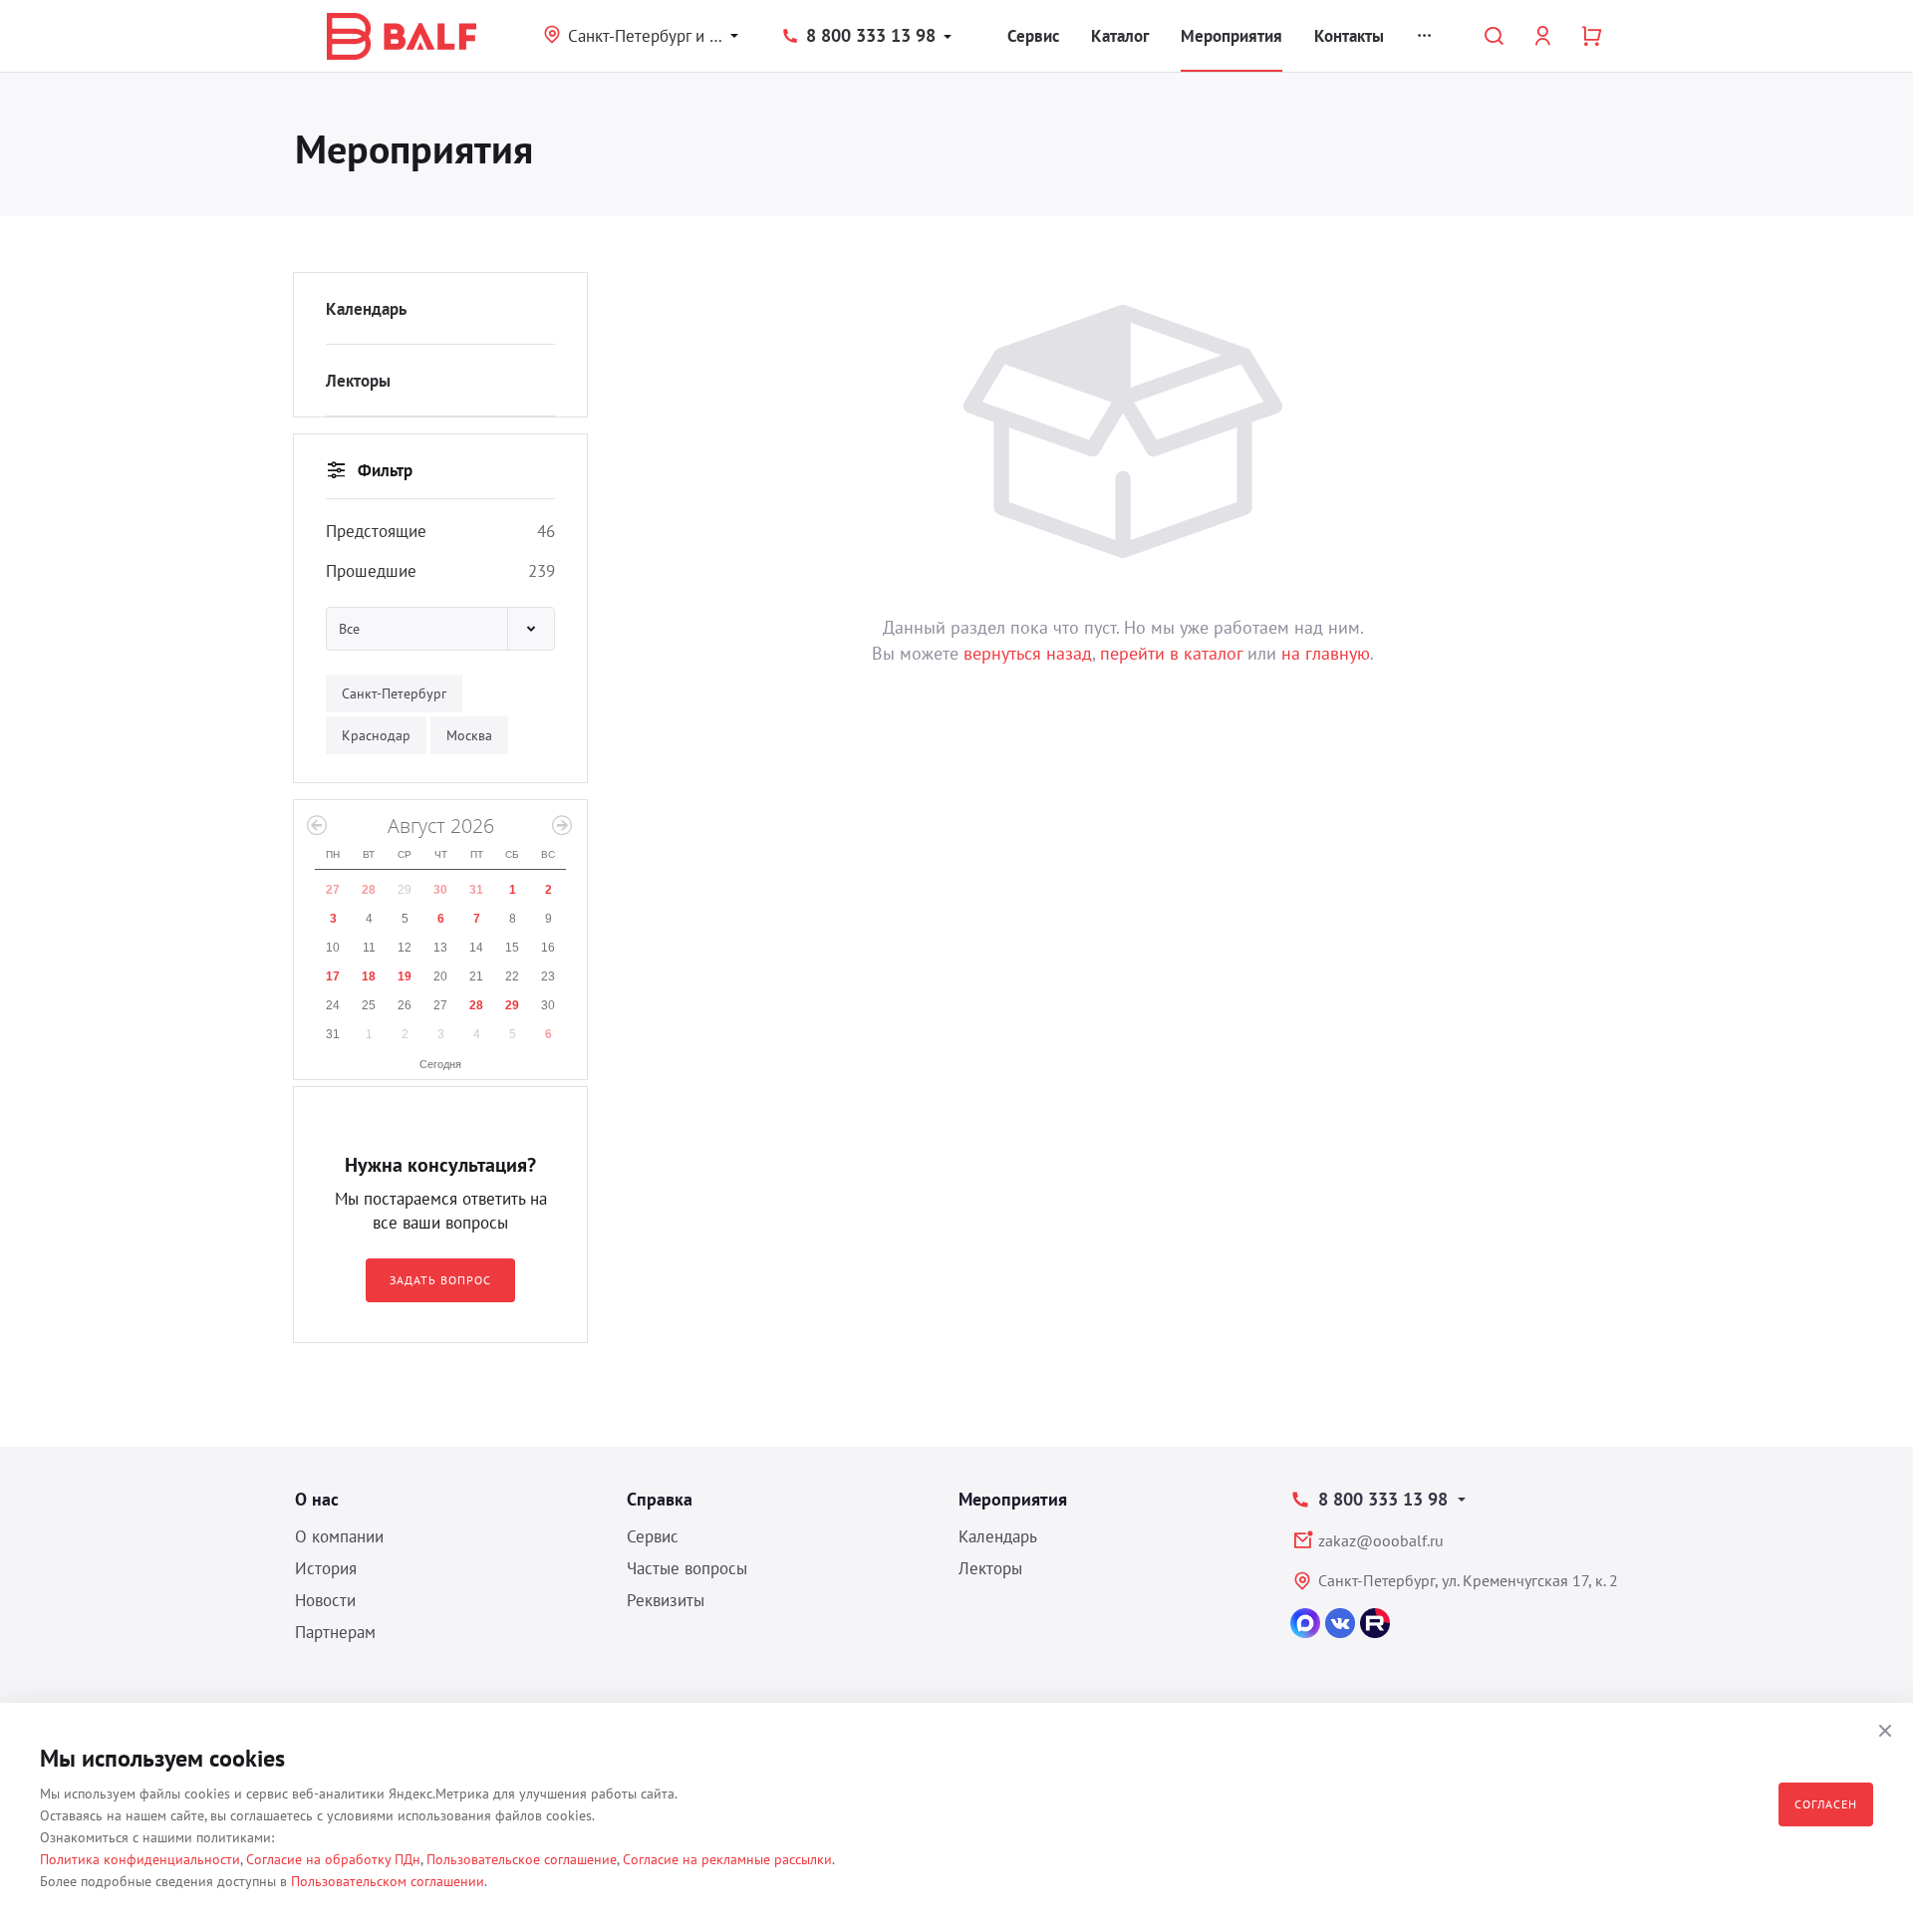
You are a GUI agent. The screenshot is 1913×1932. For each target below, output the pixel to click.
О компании (339, 1536)
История (326, 1568)
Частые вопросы (687, 1568)
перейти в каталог (1171, 653)
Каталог (1120, 36)
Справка (660, 1499)
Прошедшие (371, 571)
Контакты (1349, 36)
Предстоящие (376, 531)
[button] (440, 629)
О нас (317, 1499)
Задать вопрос (440, 1280)
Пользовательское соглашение (522, 1859)
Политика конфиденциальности (140, 1859)
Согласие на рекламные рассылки (727, 1859)
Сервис (1033, 36)
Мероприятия (1231, 36)
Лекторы (358, 381)
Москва (469, 735)
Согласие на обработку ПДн (333, 1859)
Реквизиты (666, 1600)
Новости (325, 1600)
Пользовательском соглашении (388, 1881)
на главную (1326, 653)
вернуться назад (1028, 653)
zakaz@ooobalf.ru (1381, 1540)
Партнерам (335, 1632)
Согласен (1826, 1804)
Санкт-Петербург (394, 693)
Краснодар (376, 735)
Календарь (366, 309)
